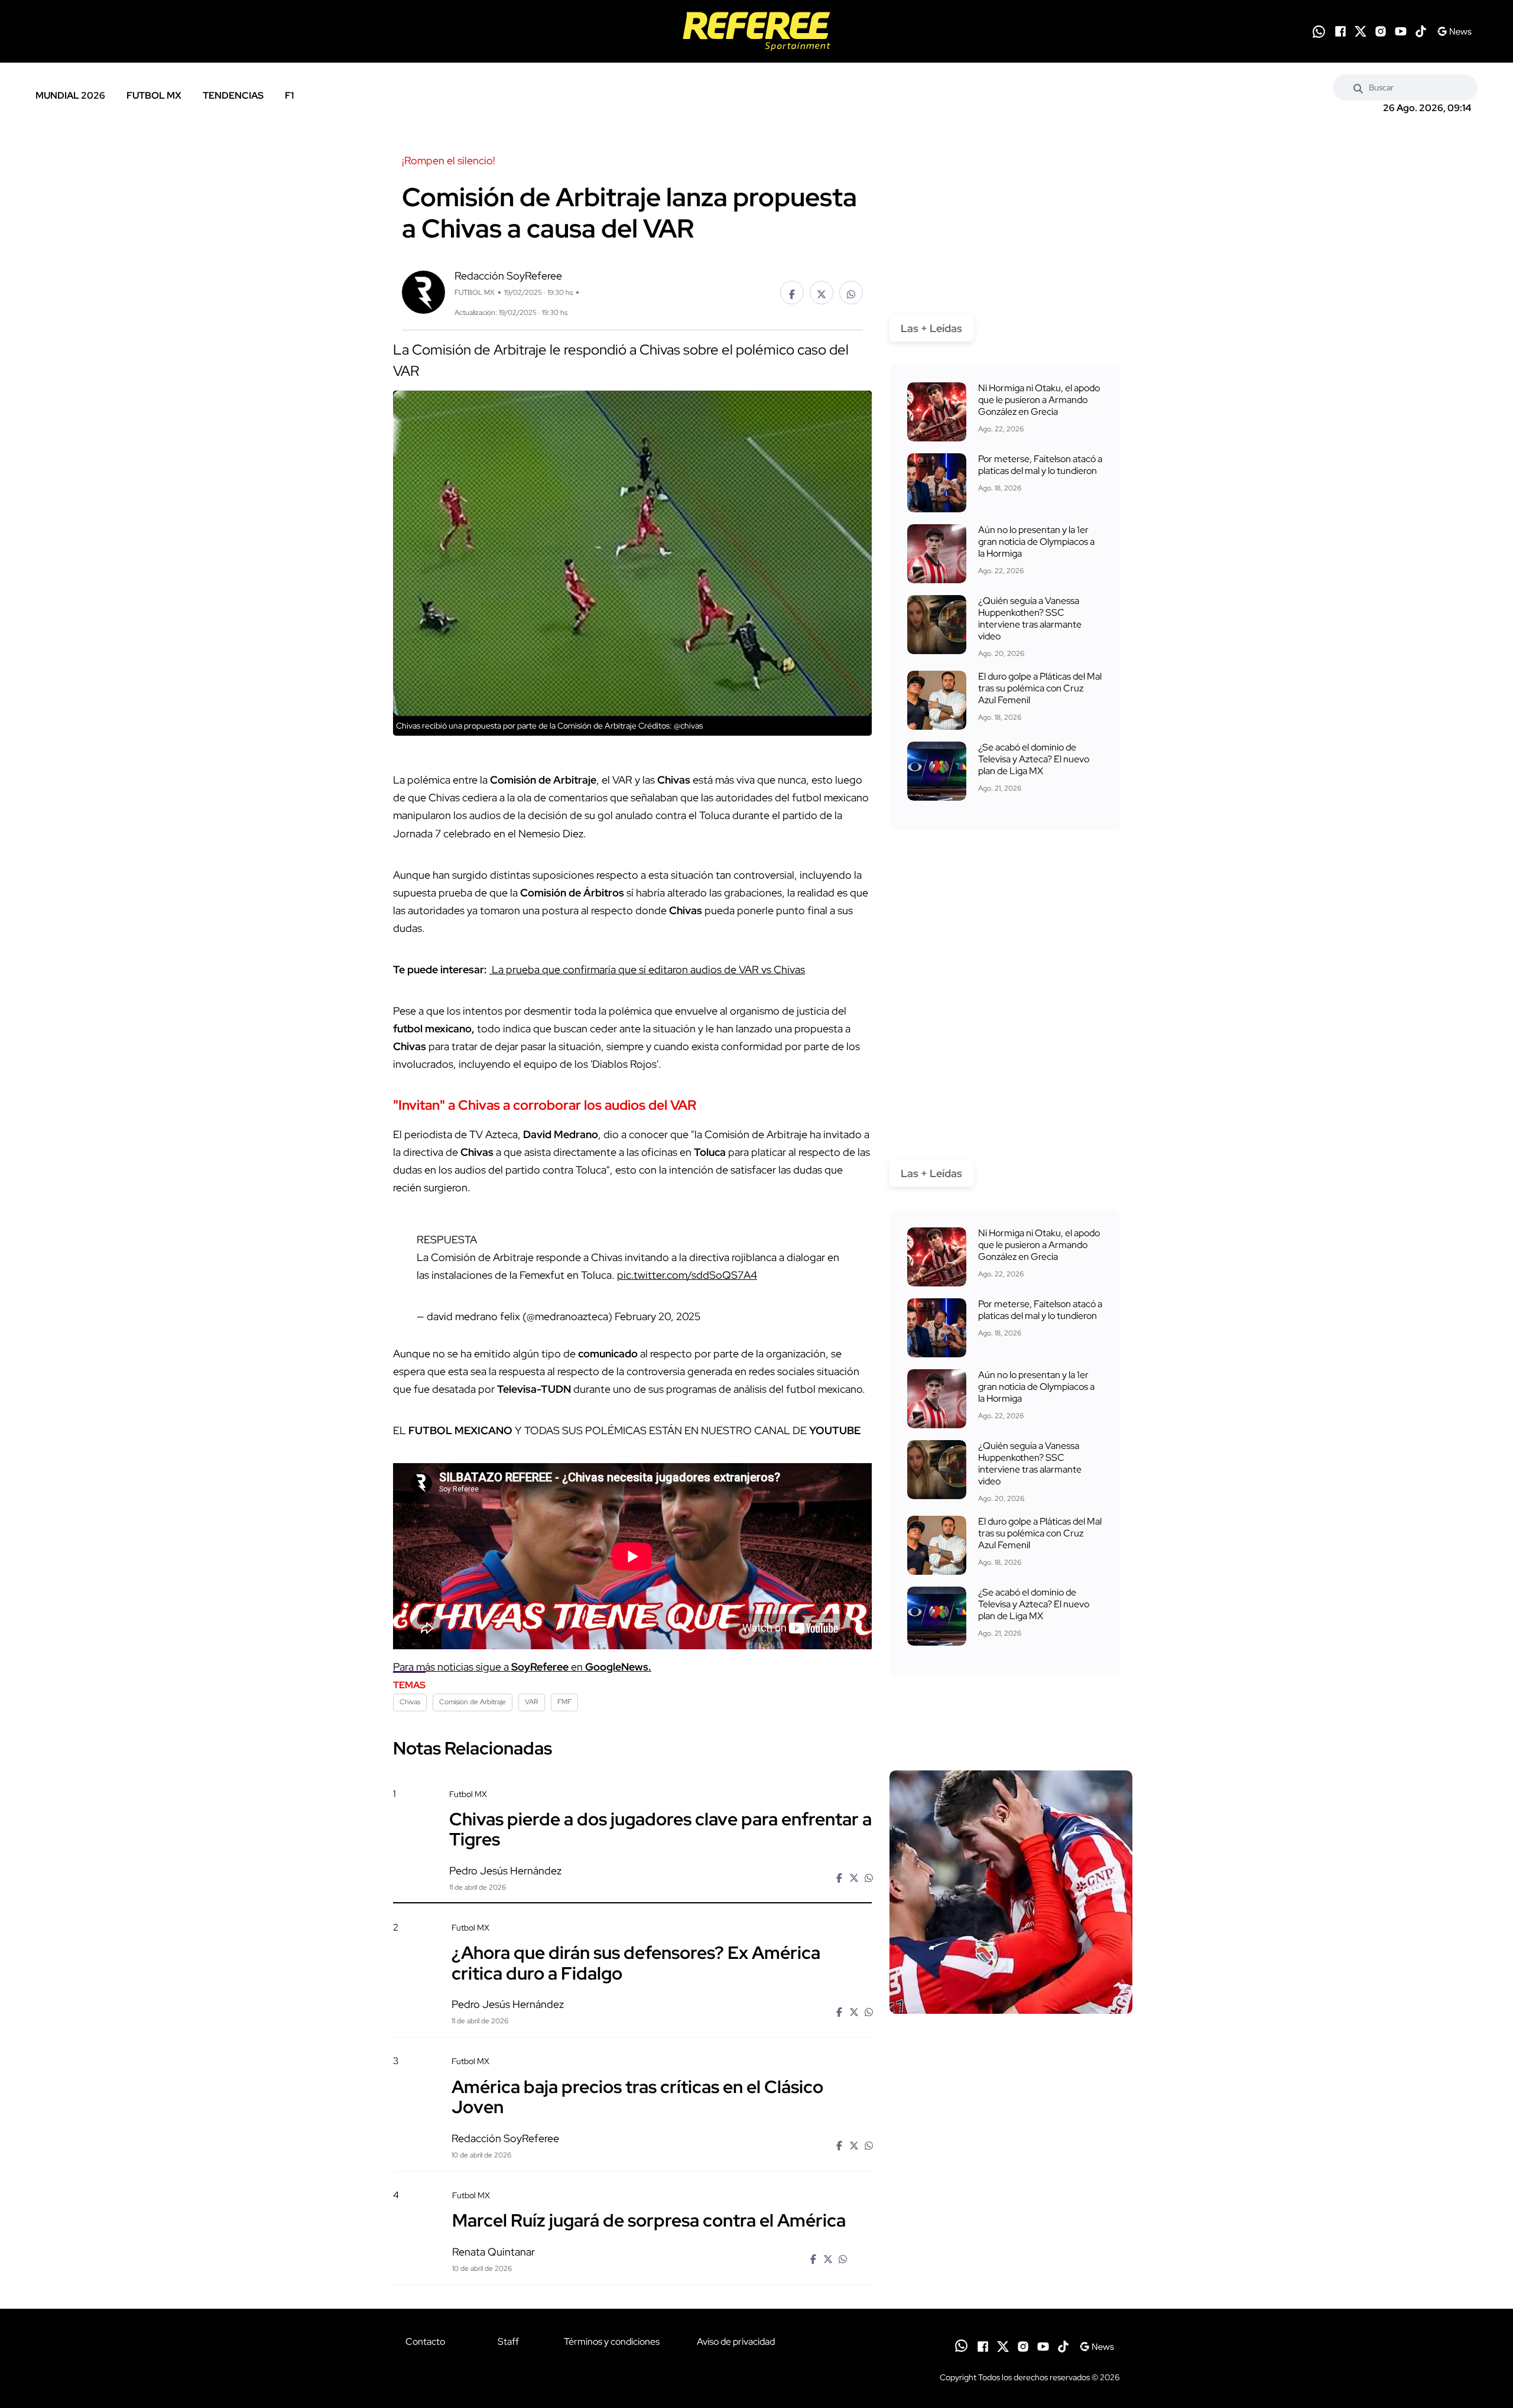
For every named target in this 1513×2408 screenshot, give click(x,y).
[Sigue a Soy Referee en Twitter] (1361, 31)
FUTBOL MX (154, 95)
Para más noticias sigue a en (522, 1667)
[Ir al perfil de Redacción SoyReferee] (423, 291)
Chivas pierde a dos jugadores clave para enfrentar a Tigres (660, 1829)
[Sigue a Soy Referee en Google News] (1454, 31)
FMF (564, 1702)
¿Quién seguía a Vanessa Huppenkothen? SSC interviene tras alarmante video (1030, 618)
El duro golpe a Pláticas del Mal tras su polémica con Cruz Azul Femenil (1040, 688)
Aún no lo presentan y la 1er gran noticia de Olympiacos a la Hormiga (1036, 542)
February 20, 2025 (658, 1316)
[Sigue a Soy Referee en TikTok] (1421, 31)
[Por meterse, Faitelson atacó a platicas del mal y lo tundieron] (937, 483)
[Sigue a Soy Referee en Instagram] (1381, 31)
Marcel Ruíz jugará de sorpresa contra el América (649, 2220)
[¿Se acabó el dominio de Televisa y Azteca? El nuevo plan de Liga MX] (937, 771)
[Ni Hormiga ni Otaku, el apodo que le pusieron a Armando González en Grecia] (937, 412)
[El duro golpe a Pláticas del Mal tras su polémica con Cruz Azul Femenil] (937, 700)
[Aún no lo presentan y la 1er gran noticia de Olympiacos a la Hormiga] (937, 554)
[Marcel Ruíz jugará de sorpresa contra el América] (1011, 2290)
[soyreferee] (756, 31)
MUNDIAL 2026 (70, 95)
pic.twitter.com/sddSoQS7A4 (687, 1275)
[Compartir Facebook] (792, 293)
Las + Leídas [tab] (931, 328)
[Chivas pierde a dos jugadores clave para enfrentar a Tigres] (1011, 1892)
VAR (532, 1702)
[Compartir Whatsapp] (851, 293)
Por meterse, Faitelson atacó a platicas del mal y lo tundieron (1040, 465)
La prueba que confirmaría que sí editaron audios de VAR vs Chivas (647, 969)
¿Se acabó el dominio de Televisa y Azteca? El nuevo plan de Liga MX (1034, 759)
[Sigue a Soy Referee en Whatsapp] (1319, 32)
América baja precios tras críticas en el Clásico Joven (637, 2096)
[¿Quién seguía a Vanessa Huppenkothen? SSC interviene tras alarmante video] (937, 625)
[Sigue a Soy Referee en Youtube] (1401, 31)
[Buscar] (1358, 87)
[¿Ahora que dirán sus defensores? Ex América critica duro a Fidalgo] (1011, 2023)
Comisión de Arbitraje (473, 1702)
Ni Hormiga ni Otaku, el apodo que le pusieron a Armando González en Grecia (1039, 400)
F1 (289, 95)
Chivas (410, 1702)
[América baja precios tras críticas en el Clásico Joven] (1011, 2157)
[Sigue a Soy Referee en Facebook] (1340, 31)
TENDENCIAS (233, 95)
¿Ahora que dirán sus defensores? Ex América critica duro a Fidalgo (636, 1962)
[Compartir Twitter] (822, 293)
